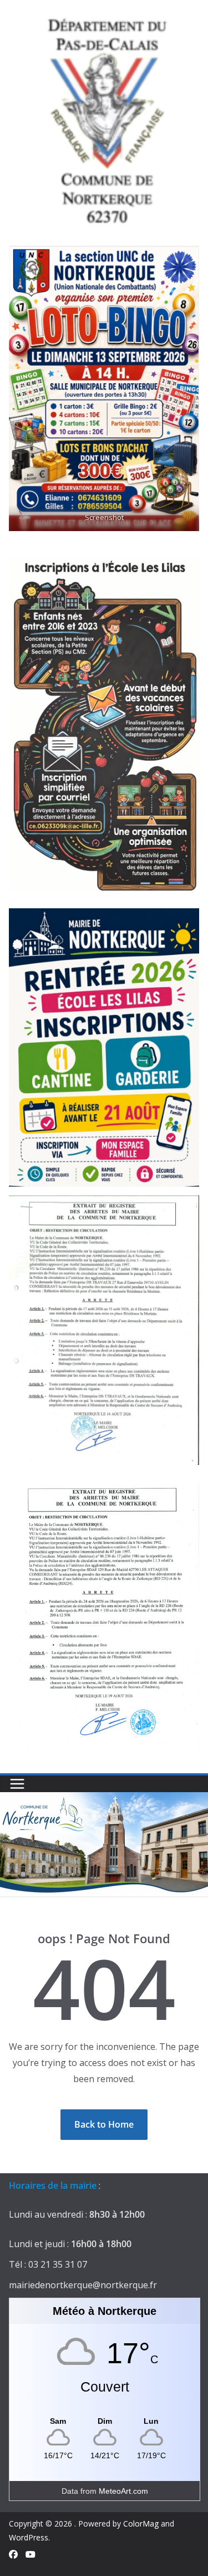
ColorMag (141, 2524)
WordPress (29, 2537)
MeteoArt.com (123, 2491)
